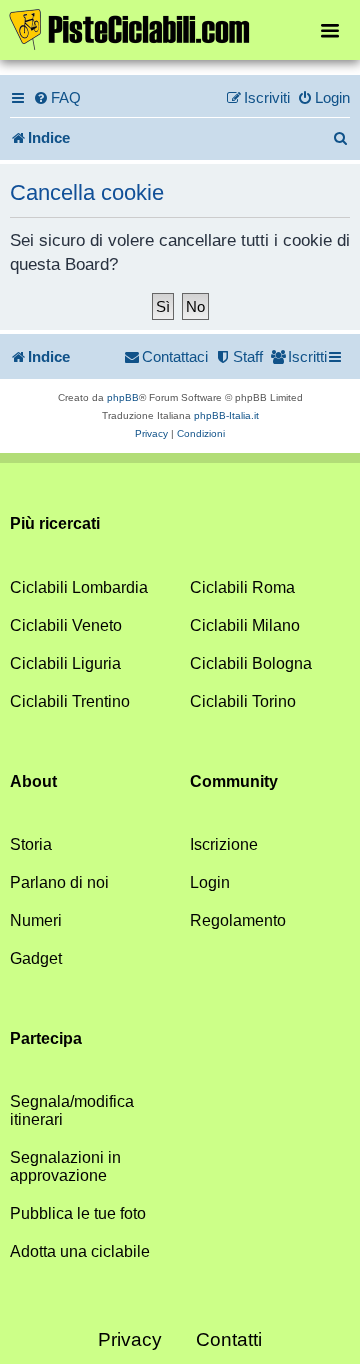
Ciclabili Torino (243, 701)
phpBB (123, 397)
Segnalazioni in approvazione (65, 1166)
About (33, 781)
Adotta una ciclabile (80, 1251)
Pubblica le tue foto (78, 1213)
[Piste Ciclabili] (180, 28)
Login (210, 882)
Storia (31, 844)
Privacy (130, 1339)
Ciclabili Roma (242, 587)
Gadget (36, 958)
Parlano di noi (59, 882)
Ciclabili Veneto (66, 625)
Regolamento (238, 920)
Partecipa (46, 1038)
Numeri (36, 920)
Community (234, 781)
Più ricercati (55, 523)
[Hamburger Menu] (330, 29)
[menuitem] (57, 98)
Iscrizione (224, 844)
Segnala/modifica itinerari (72, 1110)
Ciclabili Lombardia (79, 587)
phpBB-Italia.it (226, 415)
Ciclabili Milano (245, 625)
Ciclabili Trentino (70, 701)
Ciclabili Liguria (65, 663)
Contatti (229, 1339)
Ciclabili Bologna (251, 663)
